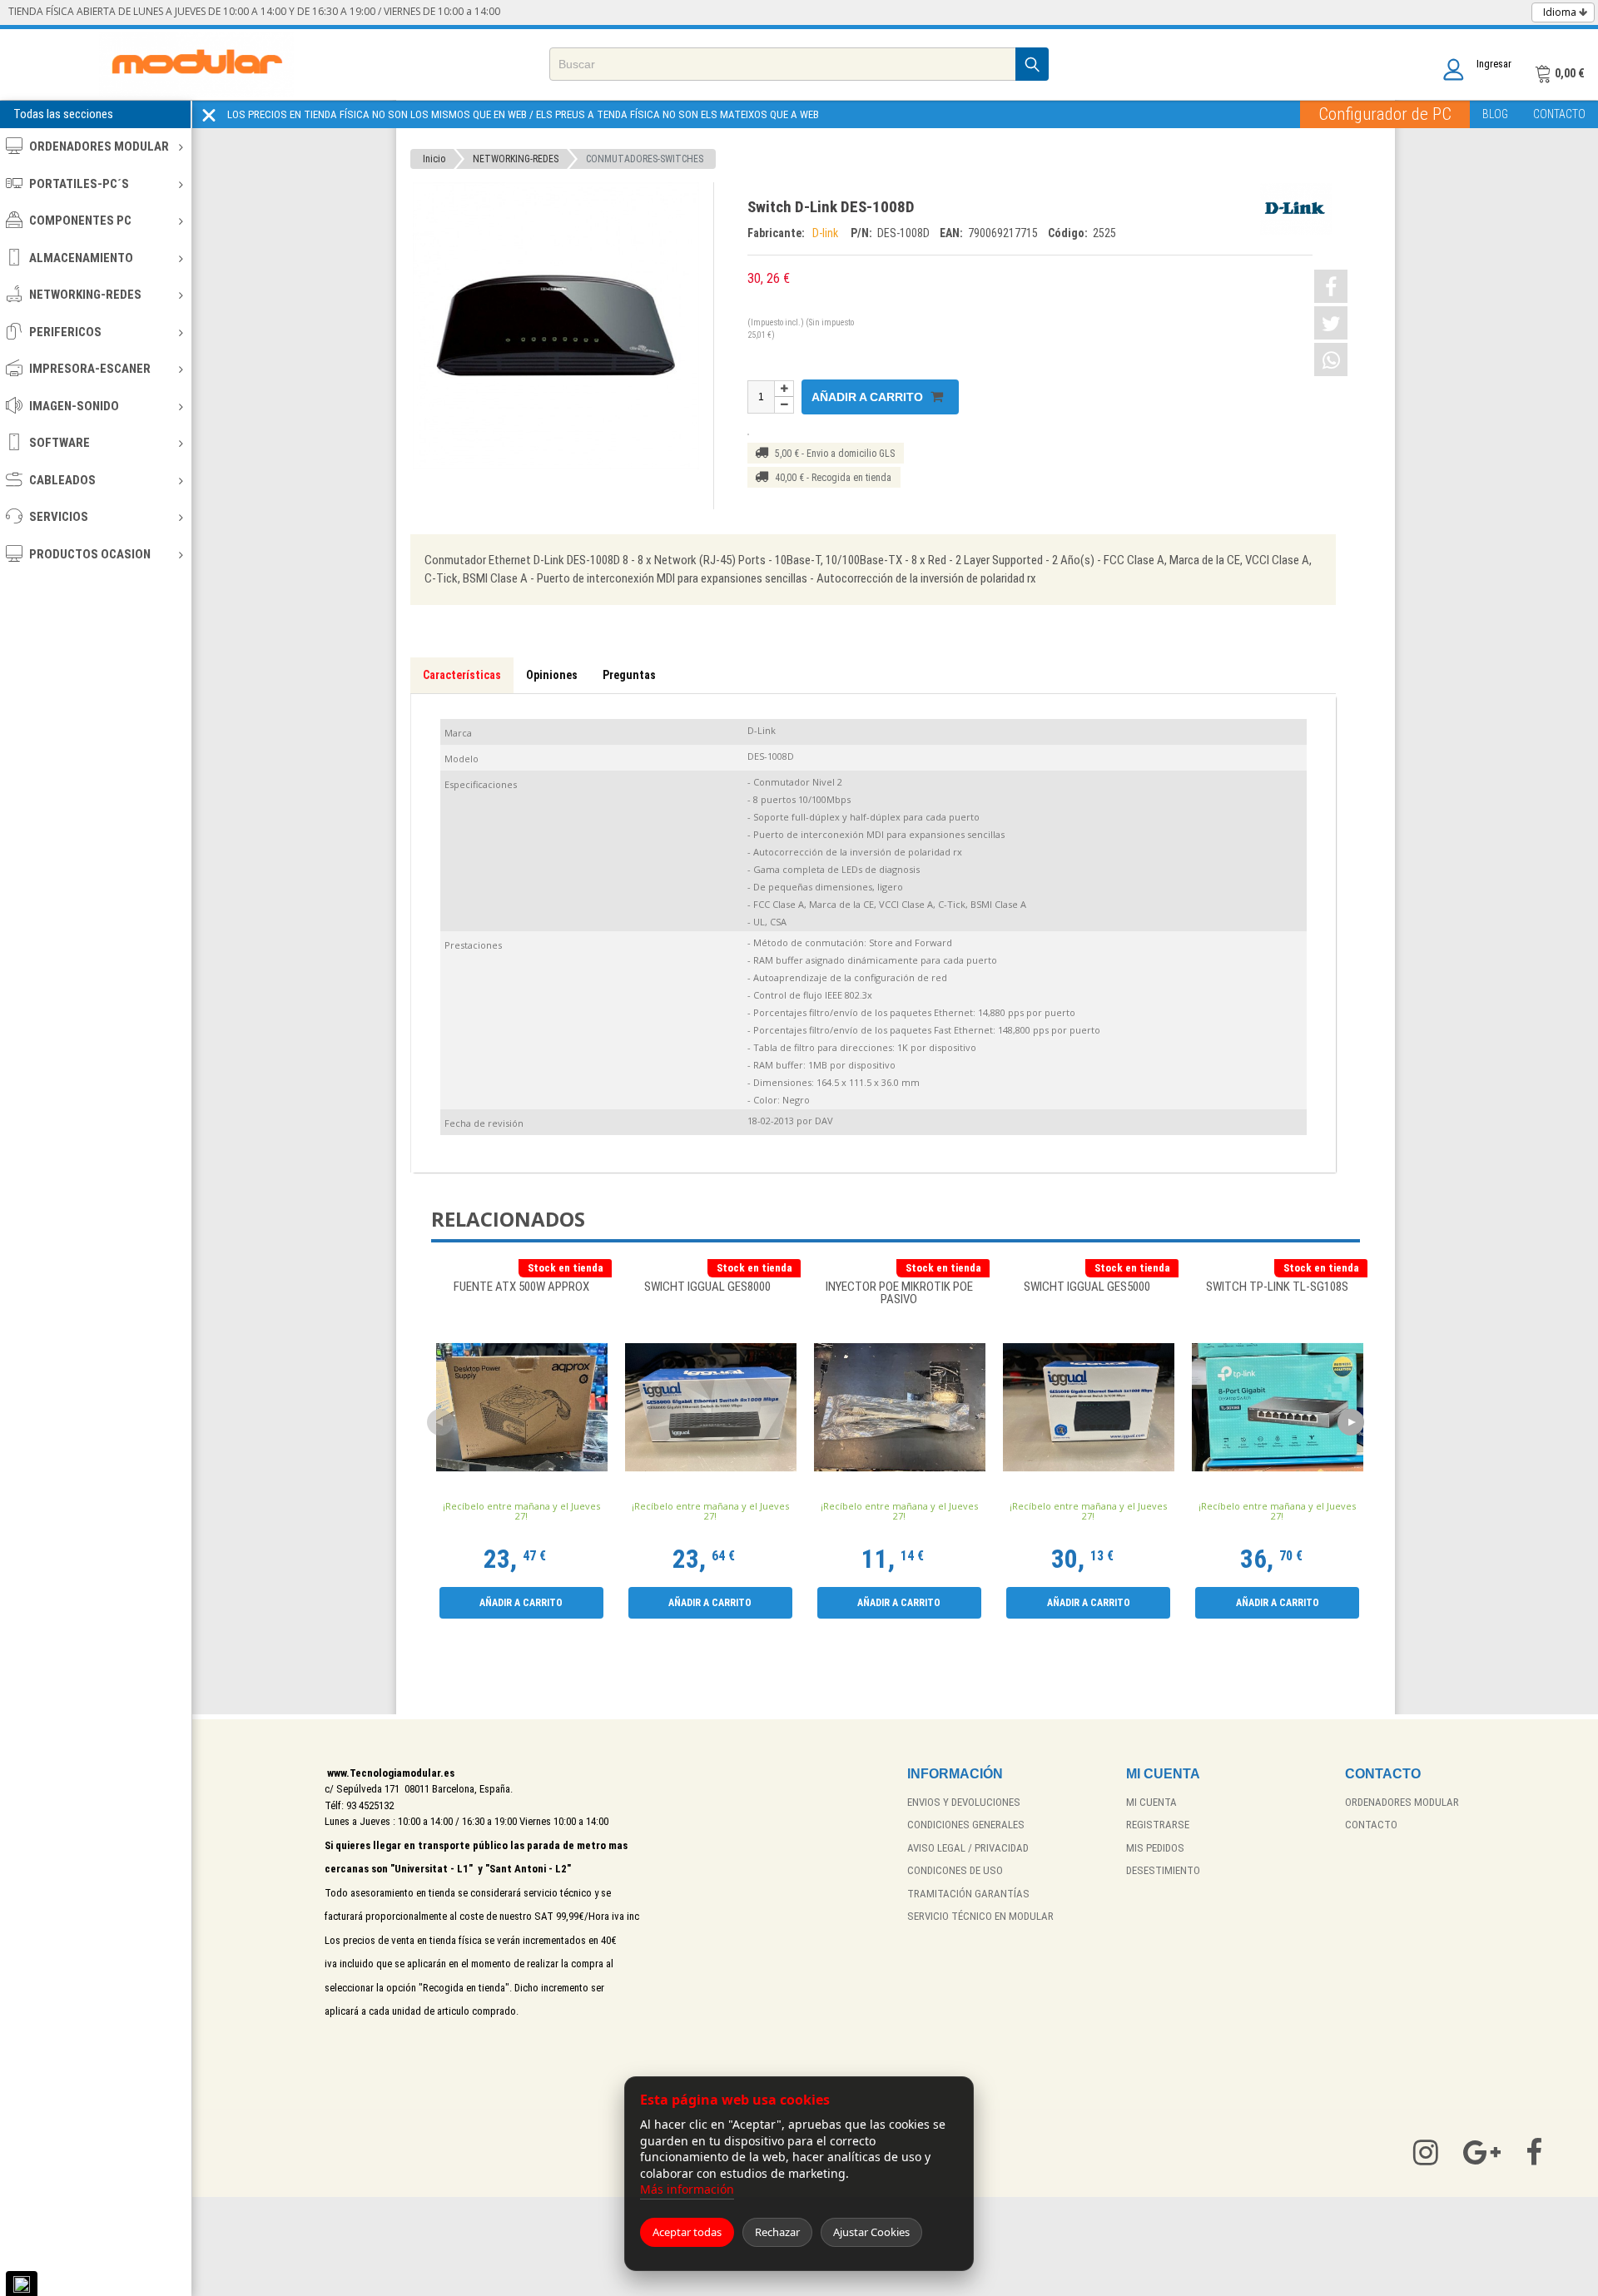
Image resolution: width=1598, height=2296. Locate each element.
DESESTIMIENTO (1163, 1870)
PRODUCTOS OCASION (90, 554)
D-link (828, 233)
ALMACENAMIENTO (81, 258)
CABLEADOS (62, 480)
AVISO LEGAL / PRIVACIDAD (968, 1848)
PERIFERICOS (65, 332)
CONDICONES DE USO (955, 1870)
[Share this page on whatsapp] (1331, 360)
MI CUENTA (1151, 1802)
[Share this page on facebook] (1331, 286)
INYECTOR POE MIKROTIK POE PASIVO (899, 1294)
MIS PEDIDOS (1155, 1848)
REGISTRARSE (1158, 1825)
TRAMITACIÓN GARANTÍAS (968, 1894)
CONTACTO (1559, 114)
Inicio (434, 159)
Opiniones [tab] (552, 675)
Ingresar (1494, 64)
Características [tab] (462, 675)
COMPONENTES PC (80, 221)
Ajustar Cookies (871, 2232)
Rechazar (777, 2232)
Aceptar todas (687, 2232)
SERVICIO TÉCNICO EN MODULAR (980, 1916)
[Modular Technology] (197, 64)
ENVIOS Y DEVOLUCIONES (964, 1802)
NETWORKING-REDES (85, 295)
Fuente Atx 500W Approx (521, 1287)
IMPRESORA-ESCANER (90, 369)
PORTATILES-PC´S (79, 184)
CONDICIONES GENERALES (966, 1825)
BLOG (1495, 114)
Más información (687, 2189)
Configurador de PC (1385, 114)
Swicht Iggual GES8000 (710, 1287)
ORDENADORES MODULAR (99, 146)
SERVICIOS (59, 517)
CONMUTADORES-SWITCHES (645, 159)
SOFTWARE (60, 443)
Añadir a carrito (869, 397)
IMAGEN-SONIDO (74, 406)
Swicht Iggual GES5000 (1088, 1287)
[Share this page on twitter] (1331, 323)
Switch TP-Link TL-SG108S (1277, 1287)
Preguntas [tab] (629, 675)
